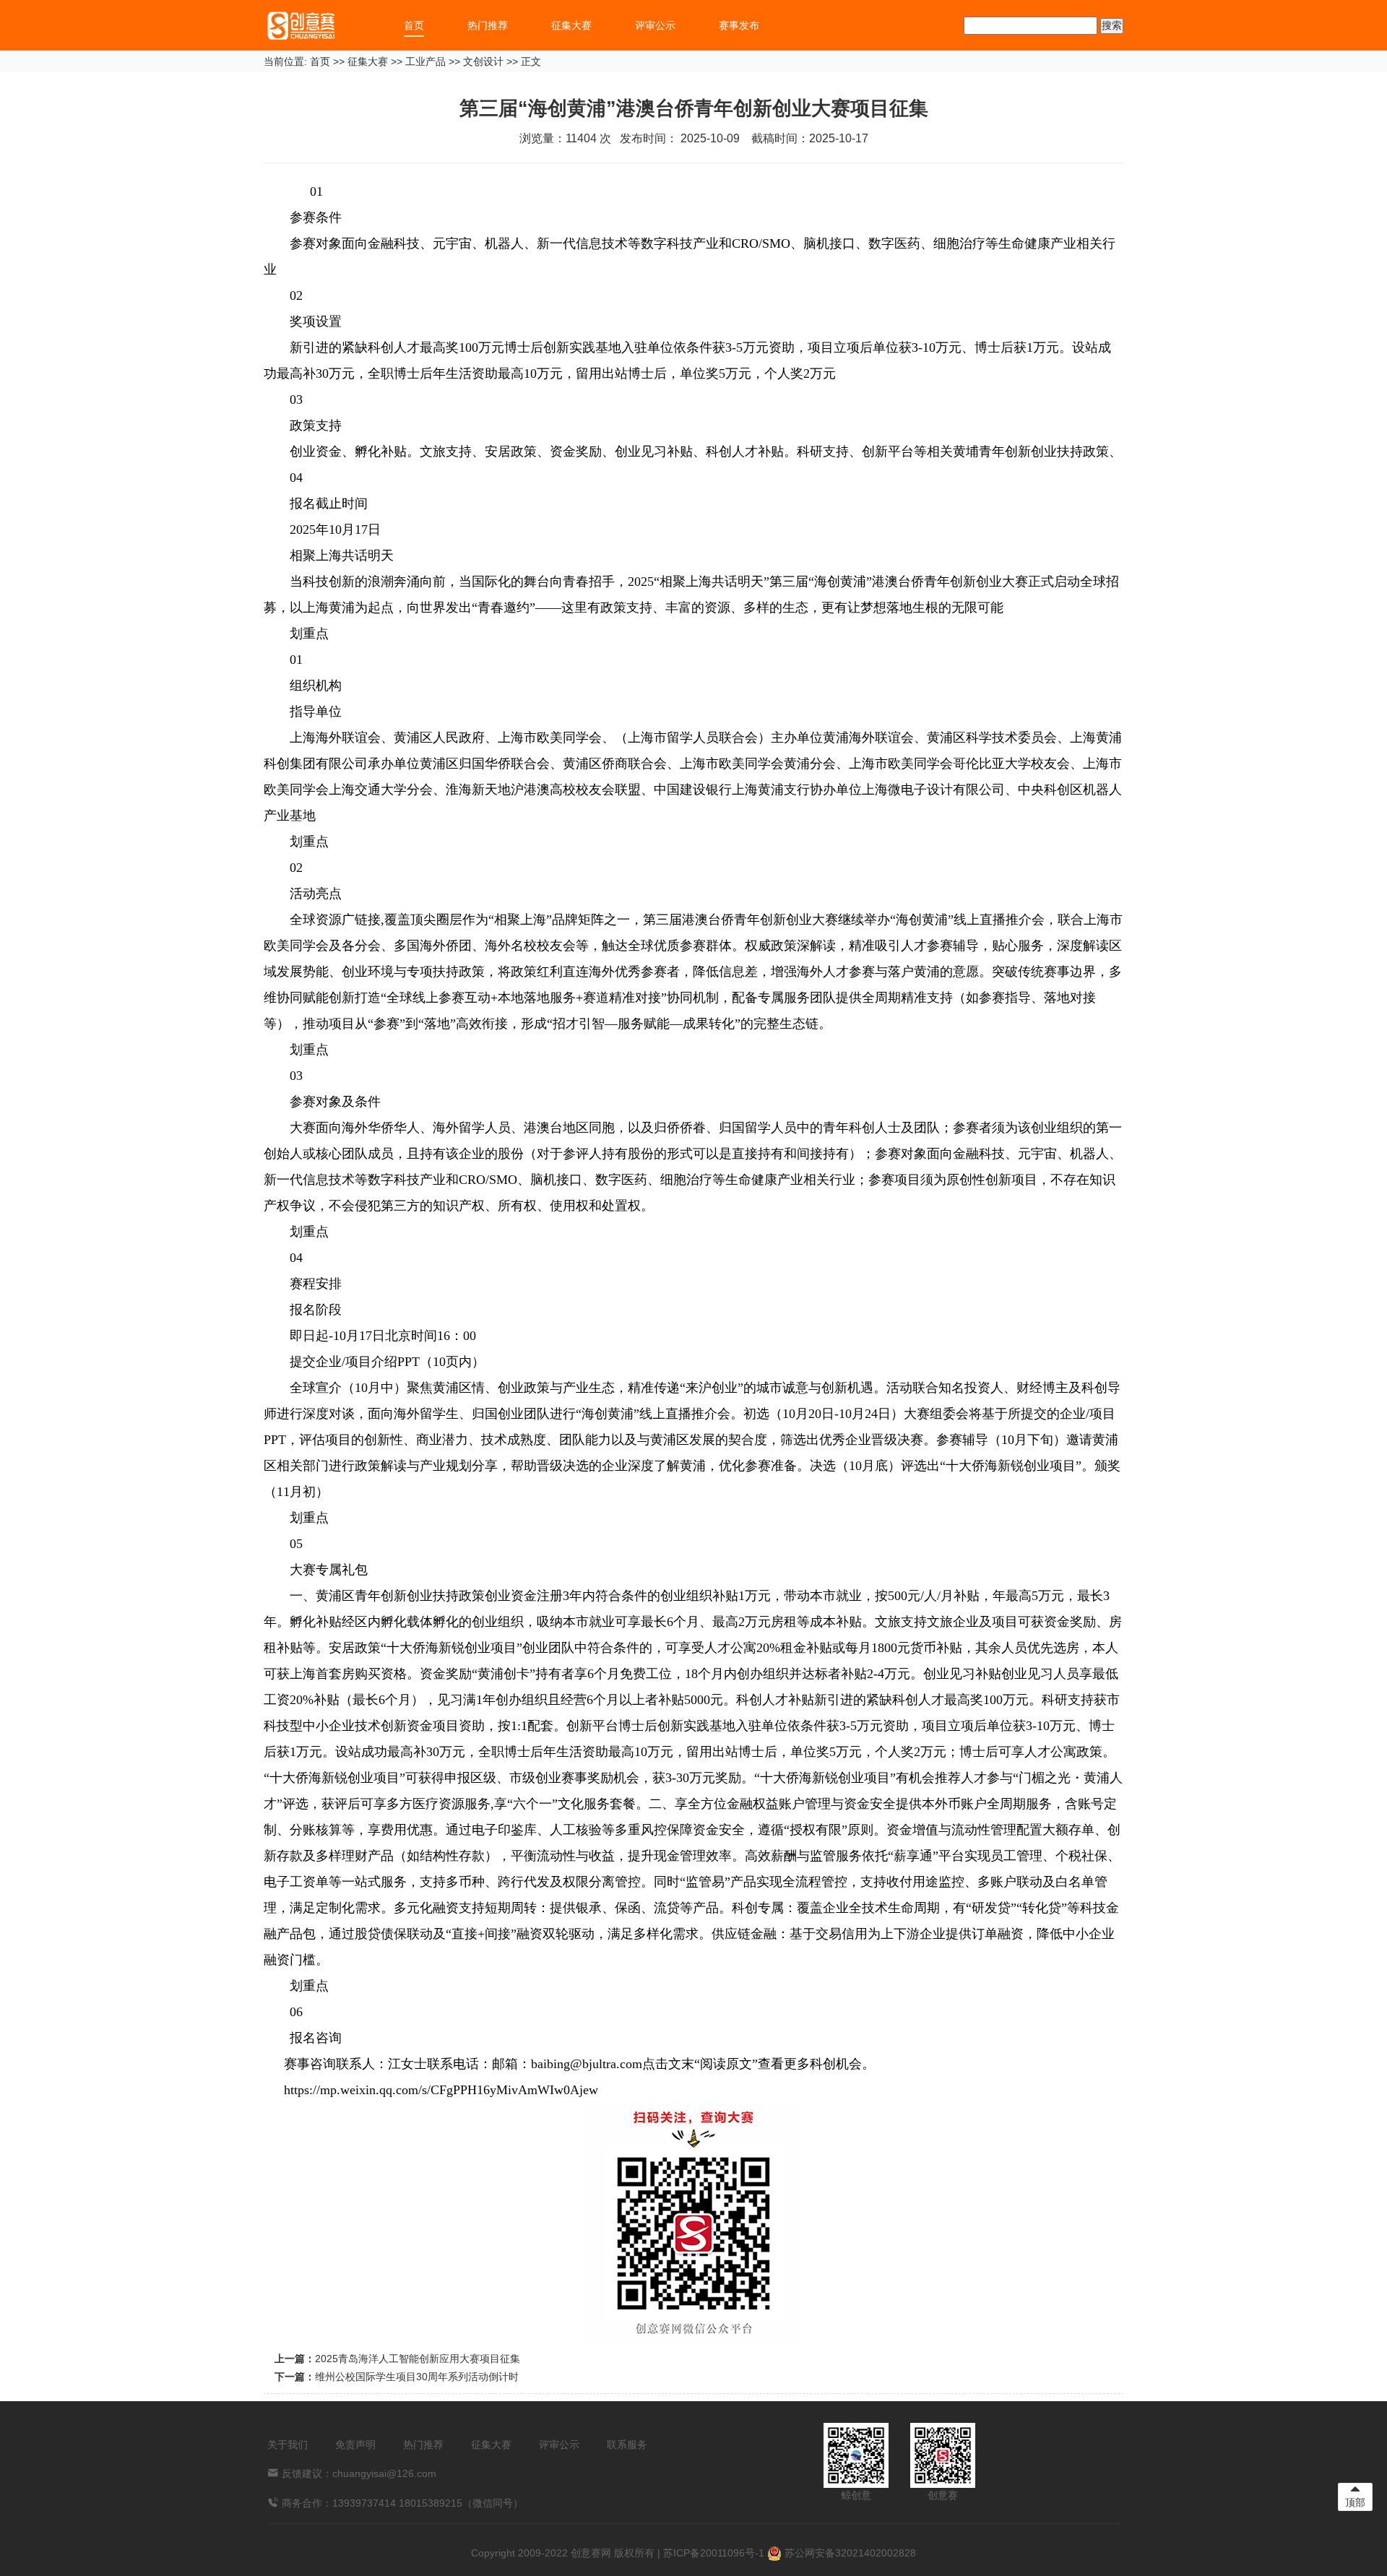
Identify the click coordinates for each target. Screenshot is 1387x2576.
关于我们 (288, 2445)
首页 (414, 25)
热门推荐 (488, 25)
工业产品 (425, 61)
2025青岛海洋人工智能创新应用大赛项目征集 (418, 2359)
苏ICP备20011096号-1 (714, 2553)
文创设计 (483, 61)
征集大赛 (571, 25)
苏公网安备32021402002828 (849, 2553)
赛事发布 (739, 25)
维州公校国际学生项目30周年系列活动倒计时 (417, 2377)
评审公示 (655, 25)
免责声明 (355, 2445)
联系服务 (627, 2445)
